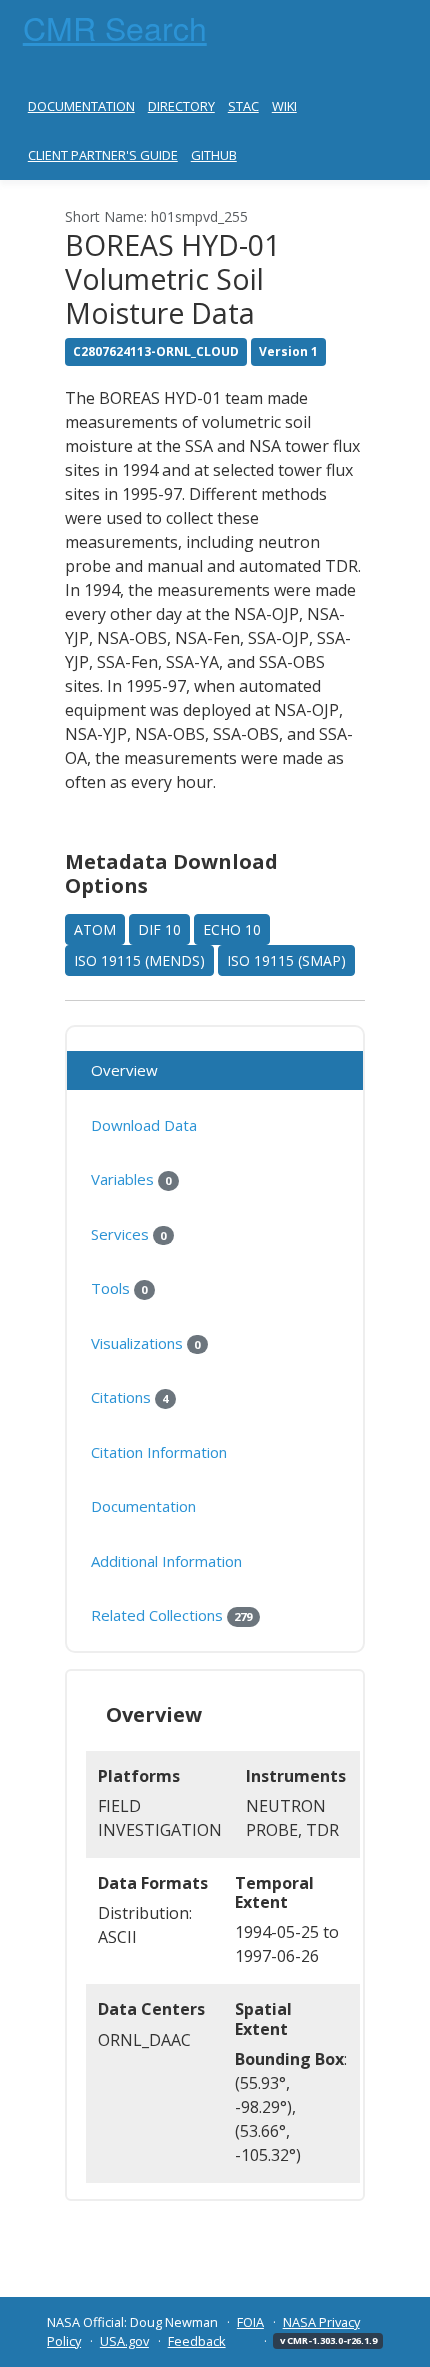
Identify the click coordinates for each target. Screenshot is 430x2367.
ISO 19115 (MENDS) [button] (139, 960)
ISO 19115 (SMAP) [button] (286, 960)
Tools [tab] (119, 1288)
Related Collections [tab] (171, 1615)
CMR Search (115, 27)
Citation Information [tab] (159, 1452)
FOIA (250, 2322)
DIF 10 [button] (159, 929)
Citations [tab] (129, 1397)
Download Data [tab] (144, 1125)
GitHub (214, 155)
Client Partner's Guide (103, 155)
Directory (181, 106)
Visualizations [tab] (145, 1343)
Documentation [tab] (143, 1506)
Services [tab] (128, 1234)
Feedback (197, 2341)
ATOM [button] (95, 929)
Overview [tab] (124, 1070)
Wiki (284, 106)
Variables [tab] (131, 1179)
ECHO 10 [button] (232, 929)
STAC (243, 106)
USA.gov (124, 2341)
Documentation (81, 106)
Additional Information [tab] (166, 1561)
